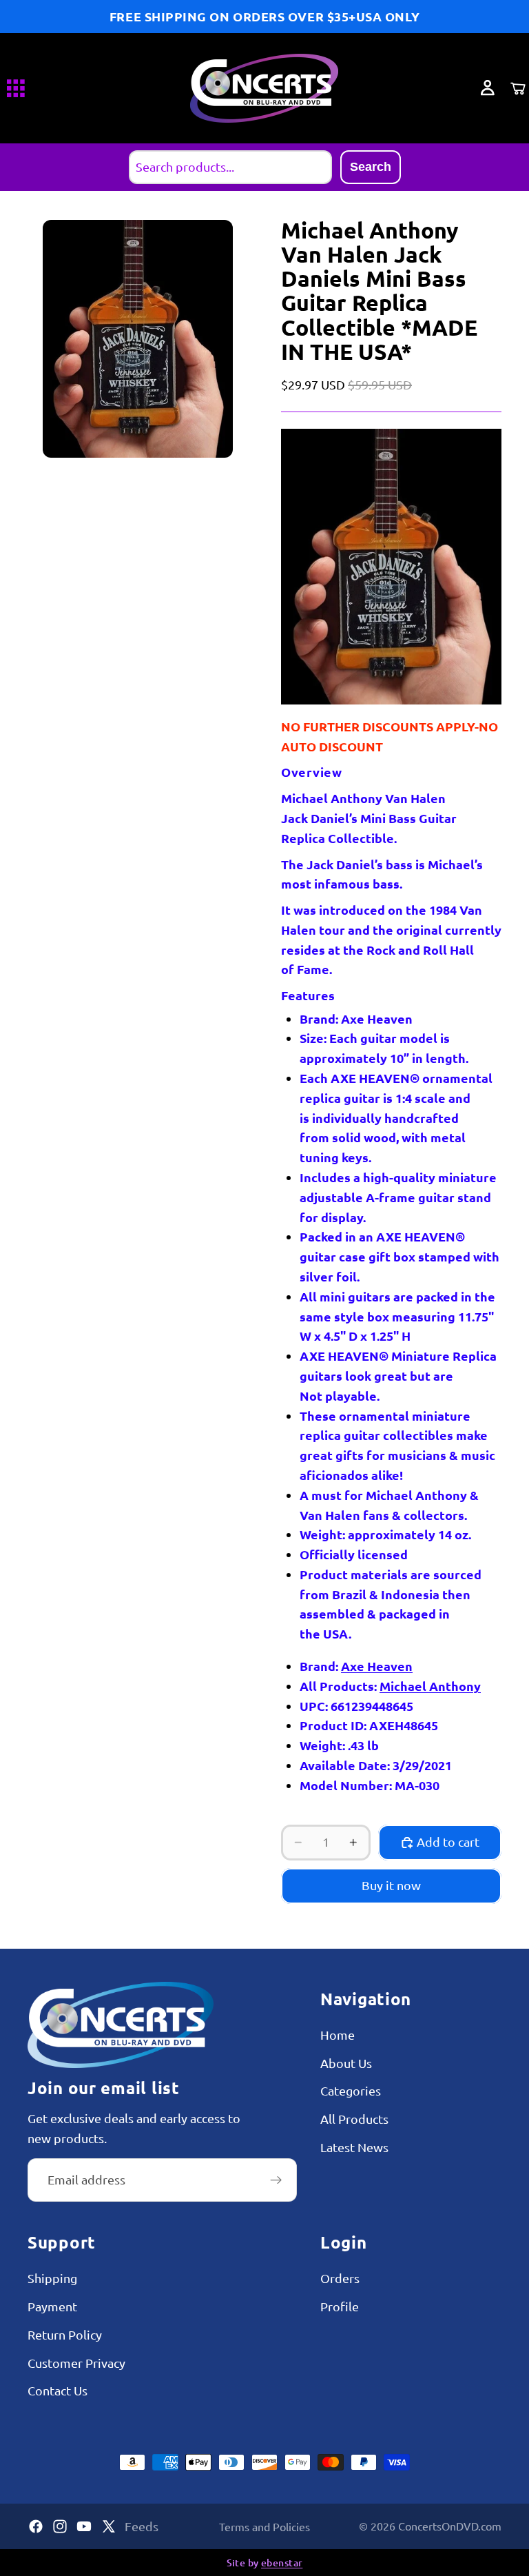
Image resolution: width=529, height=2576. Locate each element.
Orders (340, 2279)
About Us (346, 2063)
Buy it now (391, 1885)
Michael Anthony (430, 1686)
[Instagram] (60, 2526)
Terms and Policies (264, 2526)
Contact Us (58, 2391)
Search (371, 167)
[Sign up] (276, 2180)
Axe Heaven (377, 1666)
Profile (340, 2306)
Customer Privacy (76, 2363)
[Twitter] (109, 2526)
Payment (52, 2306)
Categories (351, 2091)
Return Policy (65, 2334)
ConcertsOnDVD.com (450, 2526)
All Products (354, 2119)
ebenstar (282, 2563)
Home (338, 2035)
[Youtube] (84, 2526)
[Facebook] (36, 2526)
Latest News (354, 2147)
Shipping (52, 2279)
